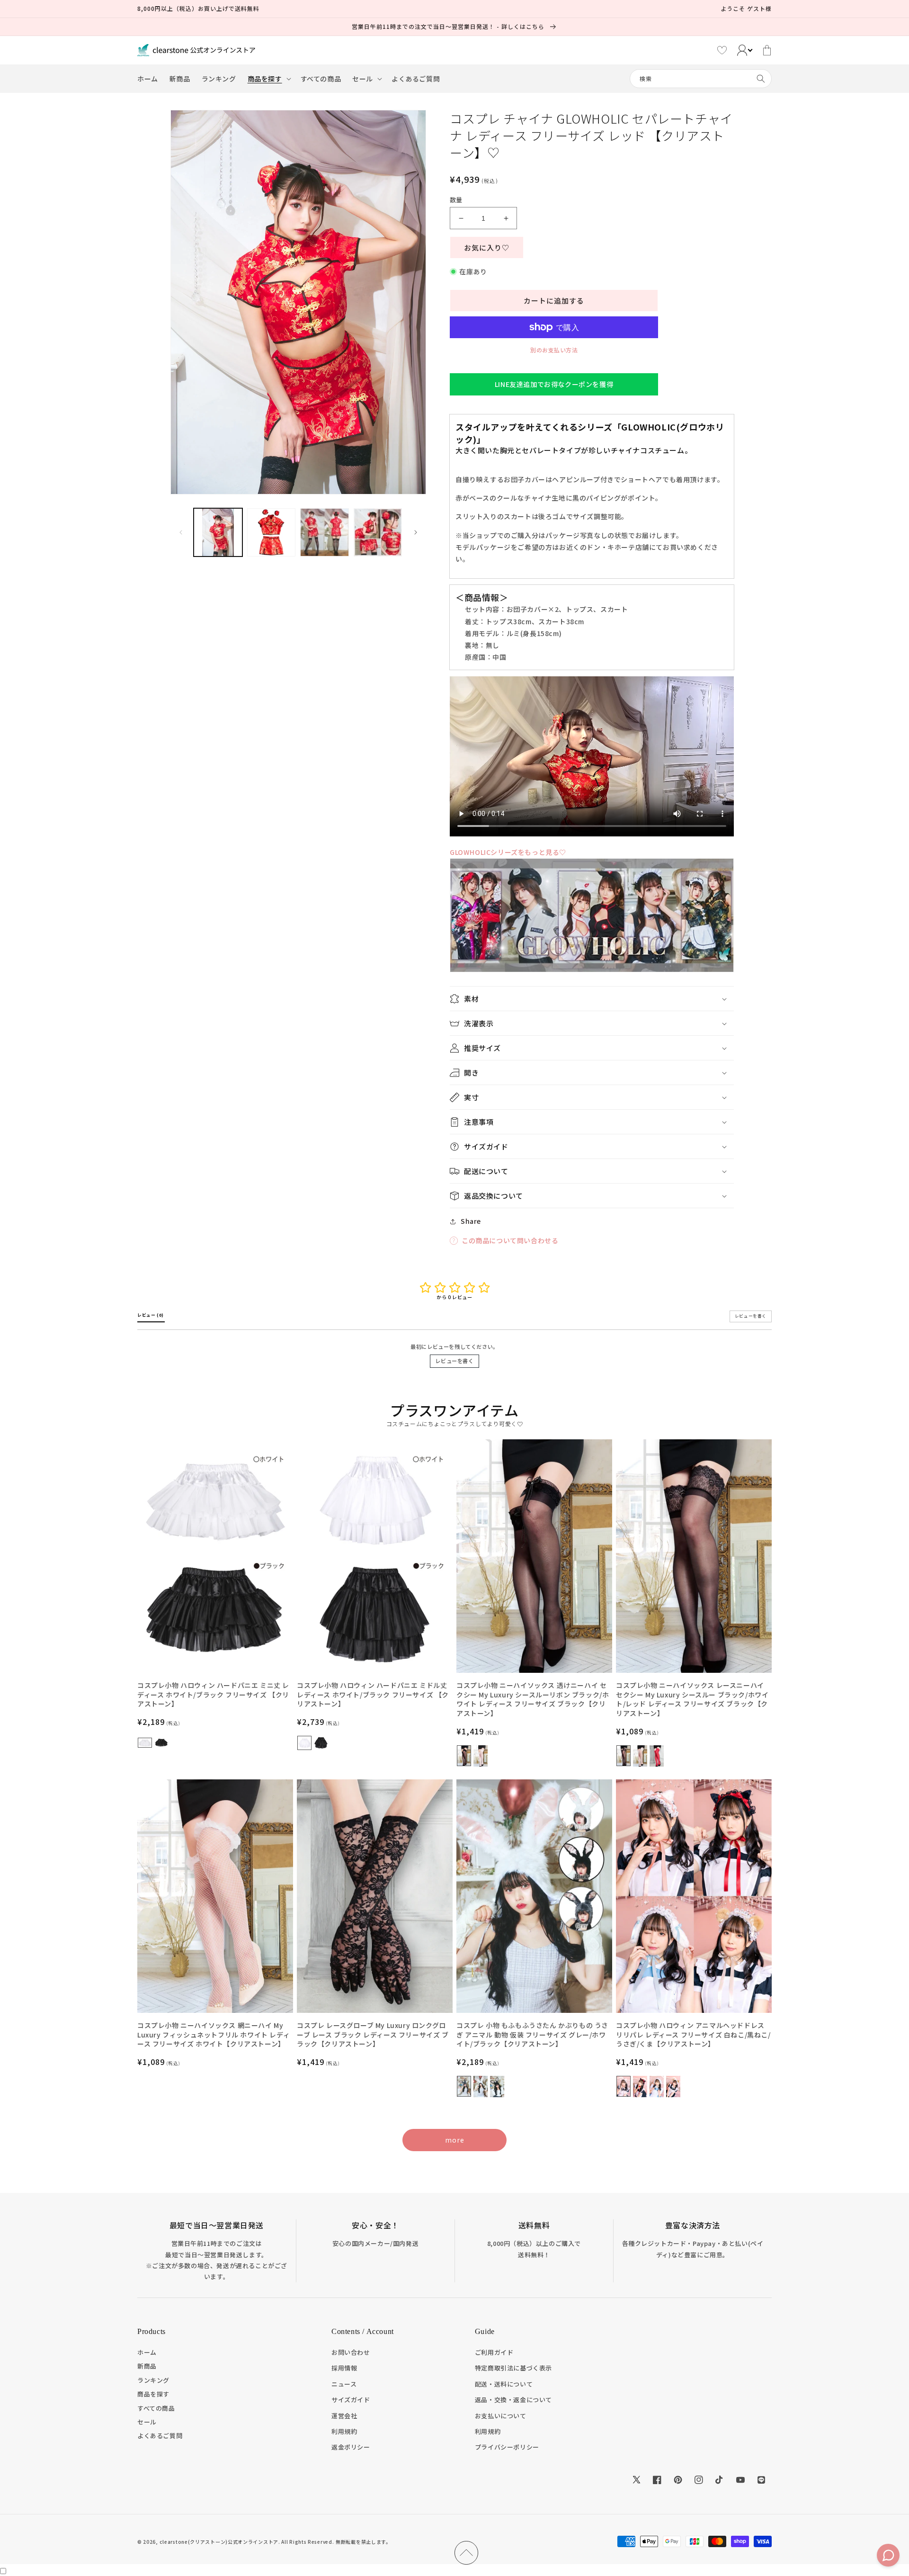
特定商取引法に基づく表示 (513, 2368)
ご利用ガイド (494, 2352)
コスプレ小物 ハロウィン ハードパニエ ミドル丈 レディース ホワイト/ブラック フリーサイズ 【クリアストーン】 (373, 1695)
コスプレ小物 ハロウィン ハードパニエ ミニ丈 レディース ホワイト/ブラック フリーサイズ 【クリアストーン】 (213, 1695)
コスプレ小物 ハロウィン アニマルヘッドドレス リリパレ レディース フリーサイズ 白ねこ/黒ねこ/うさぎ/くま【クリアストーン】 (693, 2035)
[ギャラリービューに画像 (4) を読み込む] (378, 533)
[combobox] (701, 79)
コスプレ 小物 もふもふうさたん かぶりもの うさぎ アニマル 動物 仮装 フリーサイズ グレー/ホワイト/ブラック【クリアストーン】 (532, 2035)
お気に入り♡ (487, 247)
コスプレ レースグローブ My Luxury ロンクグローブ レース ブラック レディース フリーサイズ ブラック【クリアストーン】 (373, 2035)
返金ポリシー (351, 2447)
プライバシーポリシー (507, 2447)
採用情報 (344, 2368)
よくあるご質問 (160, 2436)
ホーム (147, 2352)
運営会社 (344, 2416)
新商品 (147, 2366)
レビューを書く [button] (751, 1316)
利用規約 (344, 2431)
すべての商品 (156, 2408)
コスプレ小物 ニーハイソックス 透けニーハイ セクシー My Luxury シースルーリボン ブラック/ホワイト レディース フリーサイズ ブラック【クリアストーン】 (533, 1699)
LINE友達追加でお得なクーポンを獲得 (554, 384)
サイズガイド (351, 2400)
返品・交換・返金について (513, 2400)
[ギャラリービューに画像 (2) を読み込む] (272, 533)
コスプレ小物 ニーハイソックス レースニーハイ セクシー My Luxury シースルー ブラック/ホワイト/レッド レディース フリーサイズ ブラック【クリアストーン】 (692, 1699)
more (455, 2140)
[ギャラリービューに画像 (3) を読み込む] (325, 533)
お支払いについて (501, 2416)
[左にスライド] (181, 532)
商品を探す (153, 2394)
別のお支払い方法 (554, 350)
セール (147, 2422)
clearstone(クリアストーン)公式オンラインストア (219, 2542)
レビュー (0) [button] (151, 1315)
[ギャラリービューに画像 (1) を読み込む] (218, 533)
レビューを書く (454, 1361)
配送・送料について (504, 2384)
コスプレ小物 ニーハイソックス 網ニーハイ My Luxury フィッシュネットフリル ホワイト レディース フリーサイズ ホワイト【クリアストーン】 (214, 2035)
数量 (456, 200)
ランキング (153, 2380)
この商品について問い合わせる (510, 1240)
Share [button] (471, 1221)
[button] (268, 79)
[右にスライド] (416, 532)
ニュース (344, 2384)
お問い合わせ (351, 2352)
